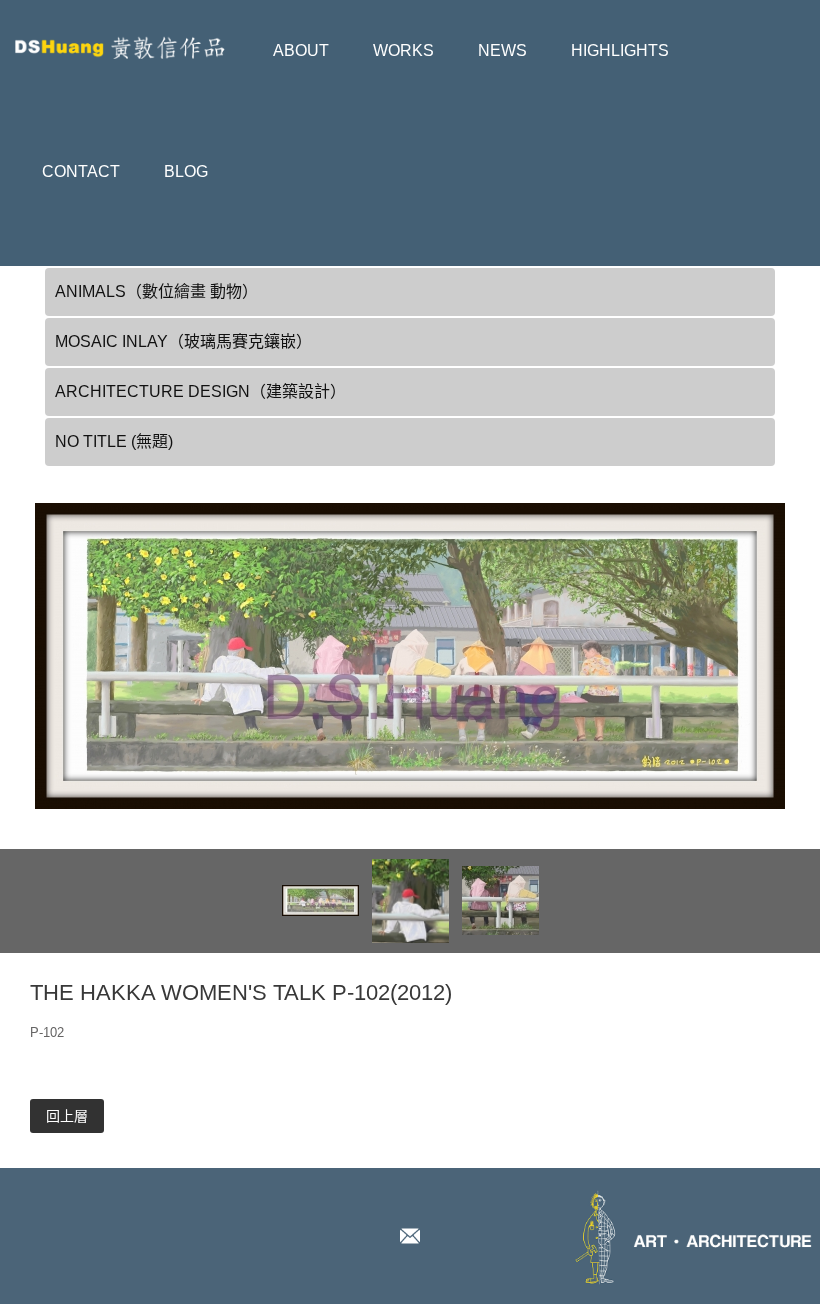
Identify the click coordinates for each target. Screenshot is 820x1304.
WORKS (403, 50)
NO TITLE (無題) (114, 441)
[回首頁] (130, 37)
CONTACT (81, 171)
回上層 (67, 1116)
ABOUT (301, 50)
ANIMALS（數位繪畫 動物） (156, 291)
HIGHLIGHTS (620, 50)
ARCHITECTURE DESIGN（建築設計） (200, 391)
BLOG (186, 171)
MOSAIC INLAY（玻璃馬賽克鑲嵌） (183, 341)
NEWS (502, 50)
